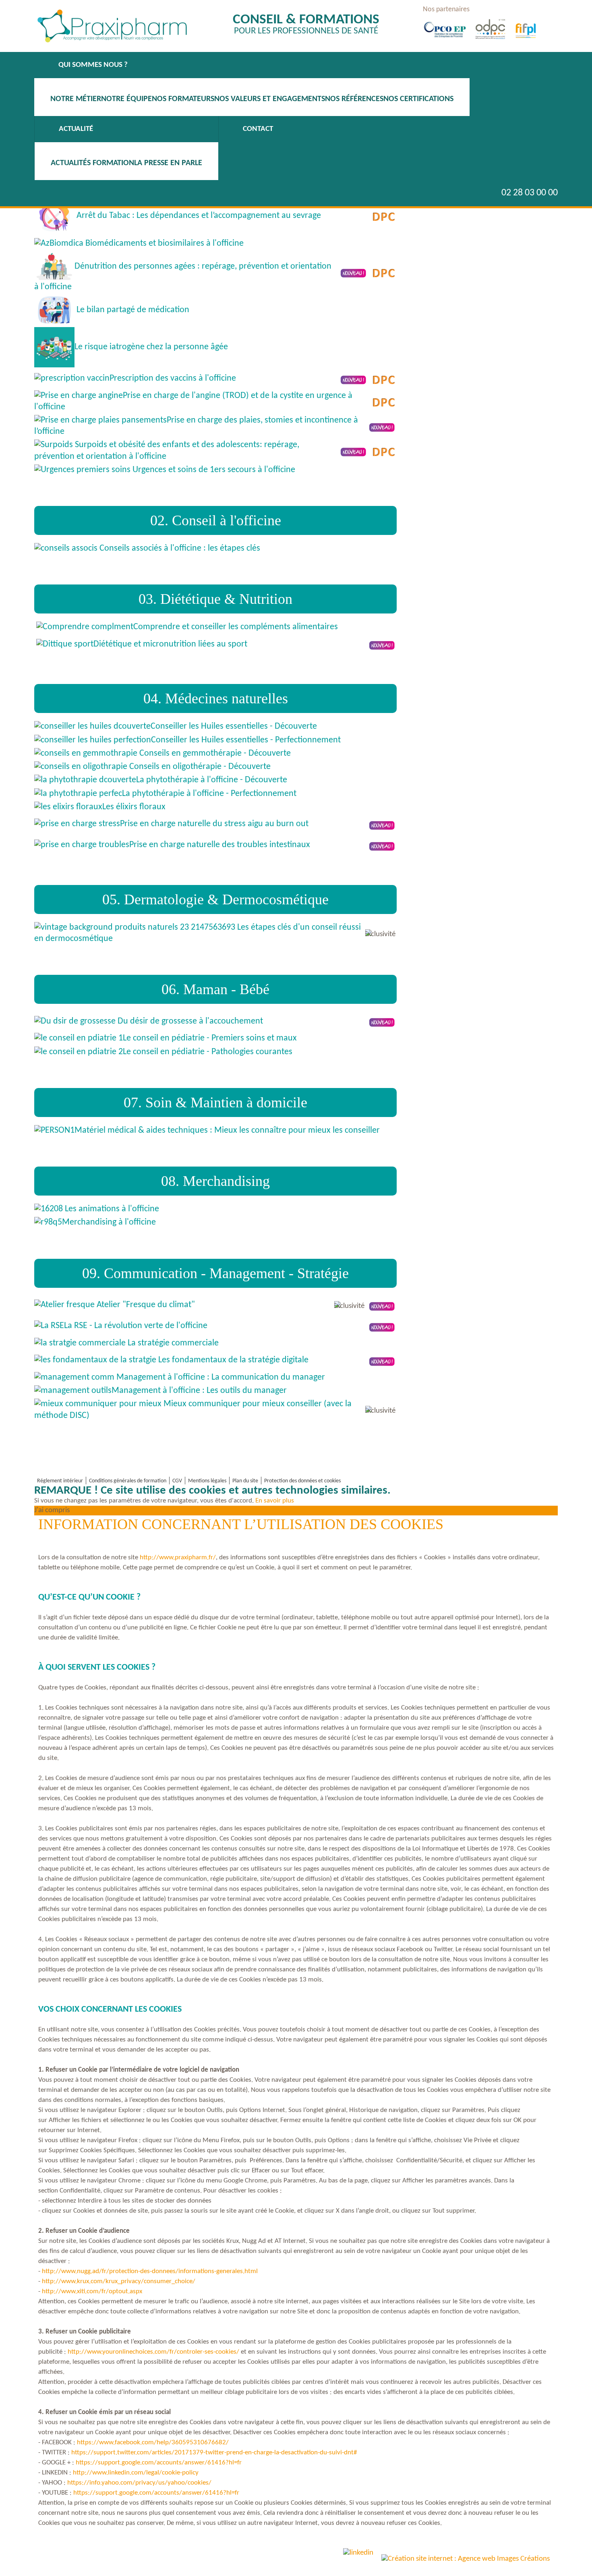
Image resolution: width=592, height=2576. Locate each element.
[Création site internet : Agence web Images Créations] (466, 2559)
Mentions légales (207, 1481)
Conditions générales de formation (128, 1481)
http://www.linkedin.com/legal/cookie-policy (136, 2473)
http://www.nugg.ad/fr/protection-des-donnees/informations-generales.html (150, 2271)
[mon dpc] (468, 34)
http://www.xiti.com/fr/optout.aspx (92, 2291)
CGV (177, 1481)
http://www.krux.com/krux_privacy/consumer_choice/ (119, 2281)
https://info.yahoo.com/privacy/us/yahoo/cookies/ (139, 2483)
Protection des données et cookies (302, 1481)
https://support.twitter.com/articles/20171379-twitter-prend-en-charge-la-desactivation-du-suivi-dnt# (214, 2453)
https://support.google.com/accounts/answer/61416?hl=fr (159, 2463)
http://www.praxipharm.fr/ (178, 1557)
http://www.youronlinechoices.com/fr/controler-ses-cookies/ (153, 2352)
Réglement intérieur (60, 1481)
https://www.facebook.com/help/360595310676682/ (153, 2442)
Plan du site (245, 1481)
